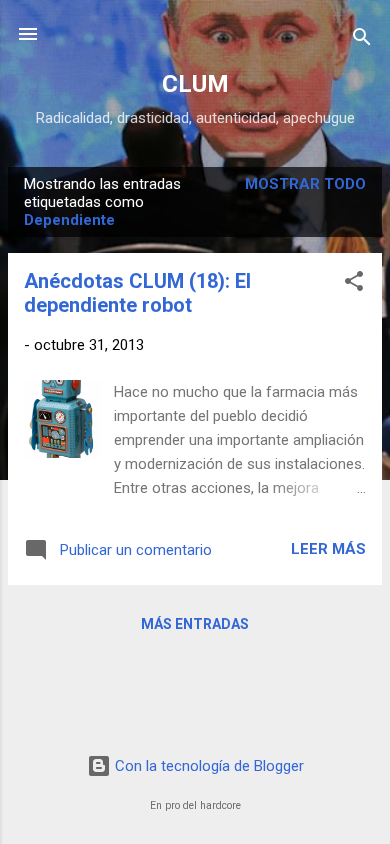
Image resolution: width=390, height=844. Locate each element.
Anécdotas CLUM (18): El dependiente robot (137, 293)
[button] (354, 284)
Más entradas (195, 624)
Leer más (328, 549)
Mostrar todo (305, 184)
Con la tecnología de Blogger (207, 766)
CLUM (195, 84)
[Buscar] (362, 40)
